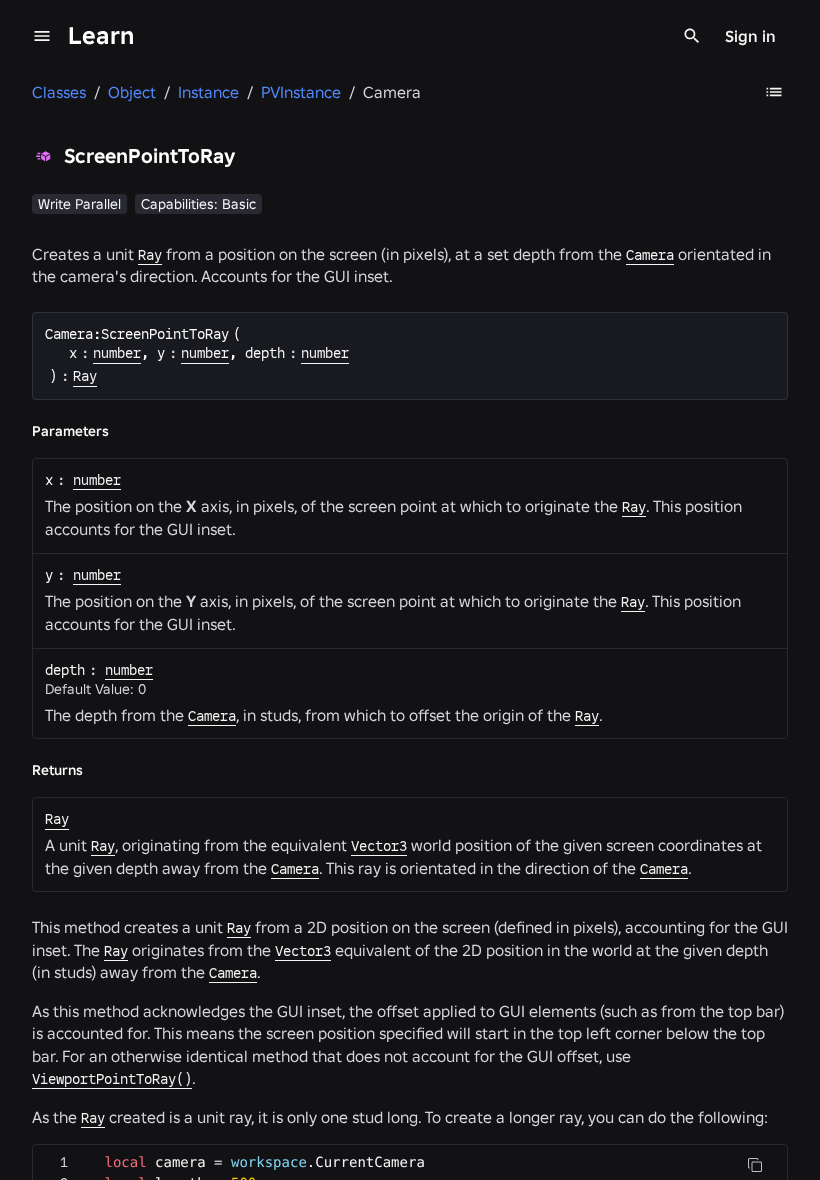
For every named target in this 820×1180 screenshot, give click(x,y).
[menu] (42, 36)
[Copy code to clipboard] (755, 1165)
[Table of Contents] (774, 92)
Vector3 (379, 846)
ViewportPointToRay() (112, 1079)
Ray (150, 255)
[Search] (692, 36)
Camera (650, 255)
